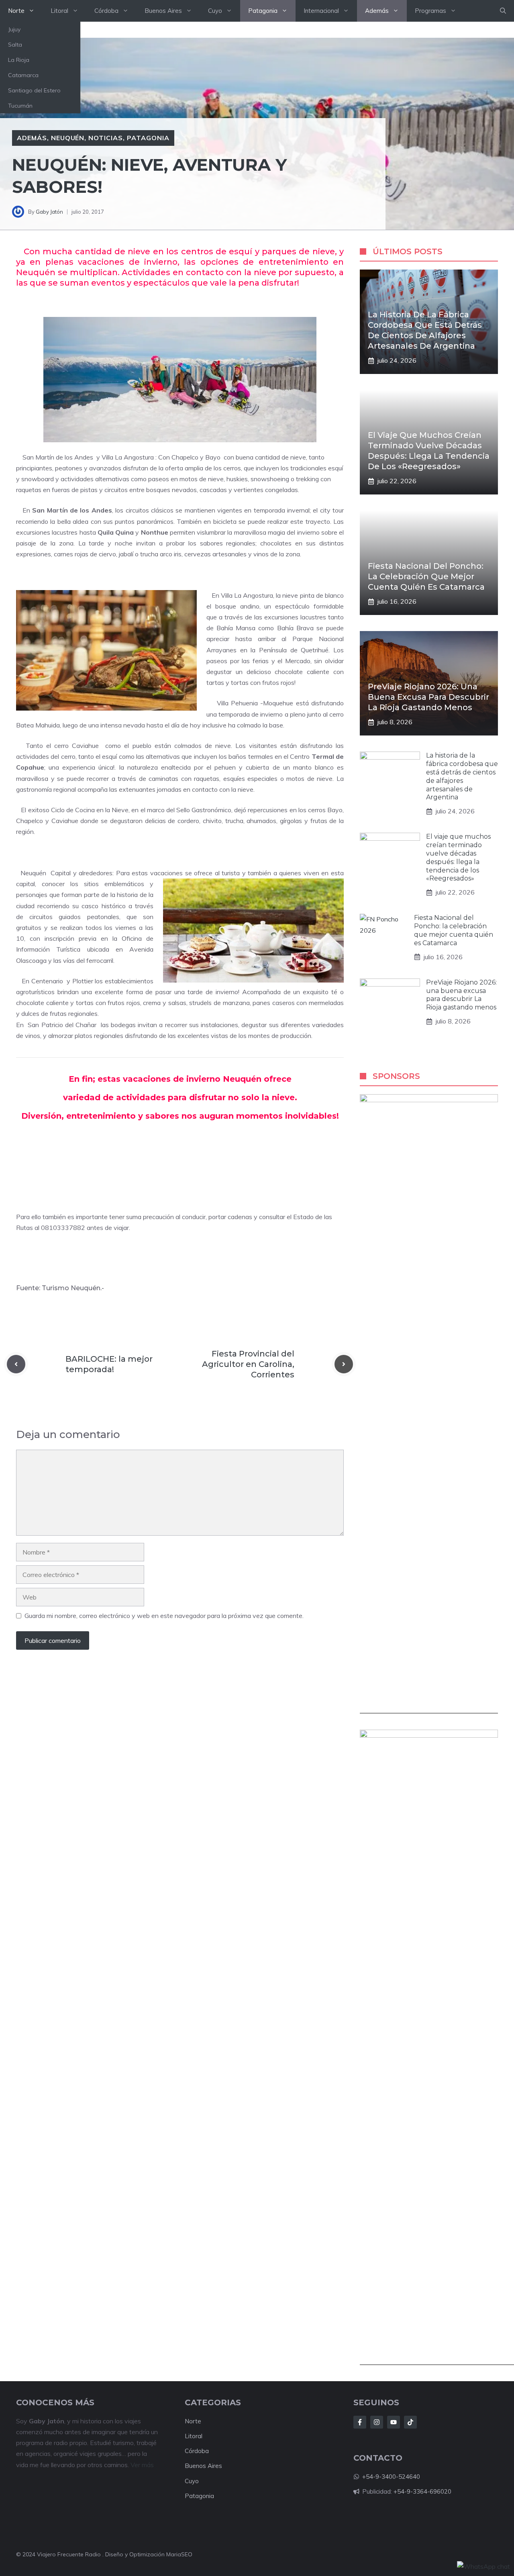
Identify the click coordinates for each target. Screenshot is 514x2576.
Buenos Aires (163, 11)
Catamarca (23, 75)
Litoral (59, 11)
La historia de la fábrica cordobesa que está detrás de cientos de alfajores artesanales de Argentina (462, 776)
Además (377, 11)
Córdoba (106, 11)
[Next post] (344, 1364)
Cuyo (215, 11)
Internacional (321, 11)
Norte (16, 11)
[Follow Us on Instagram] (377, 2422)
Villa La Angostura (128, 457)
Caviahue (85, 746)
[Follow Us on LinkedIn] (394, 2422)
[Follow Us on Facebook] (360, 2422)
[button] (503, 11)
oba (203, 2451)
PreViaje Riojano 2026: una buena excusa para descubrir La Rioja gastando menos (428, 697)
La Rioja (19, 60)
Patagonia (263, 11)
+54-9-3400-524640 (391, 2477)
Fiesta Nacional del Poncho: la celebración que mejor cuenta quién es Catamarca (426, 576)
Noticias (106, 138)
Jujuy (14, 29)
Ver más (142, 2465)
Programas (430, 11)
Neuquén (68, 138)
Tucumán (20, 106)
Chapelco (185, 457)
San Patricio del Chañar (62, 1025)
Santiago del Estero (34, 90)
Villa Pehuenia (237, 703)
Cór (190, 2451)
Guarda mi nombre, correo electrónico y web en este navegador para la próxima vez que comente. (164, 1616)
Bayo (213, 457)
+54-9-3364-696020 (422, 2491)
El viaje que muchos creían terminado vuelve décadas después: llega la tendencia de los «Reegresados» (458, 857)
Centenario (47, 981)
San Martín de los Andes (58, 457)
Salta (15, 45)
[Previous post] (16, 1364)
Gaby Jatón (49, 212)
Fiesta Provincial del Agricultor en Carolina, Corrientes (248, 1364)
